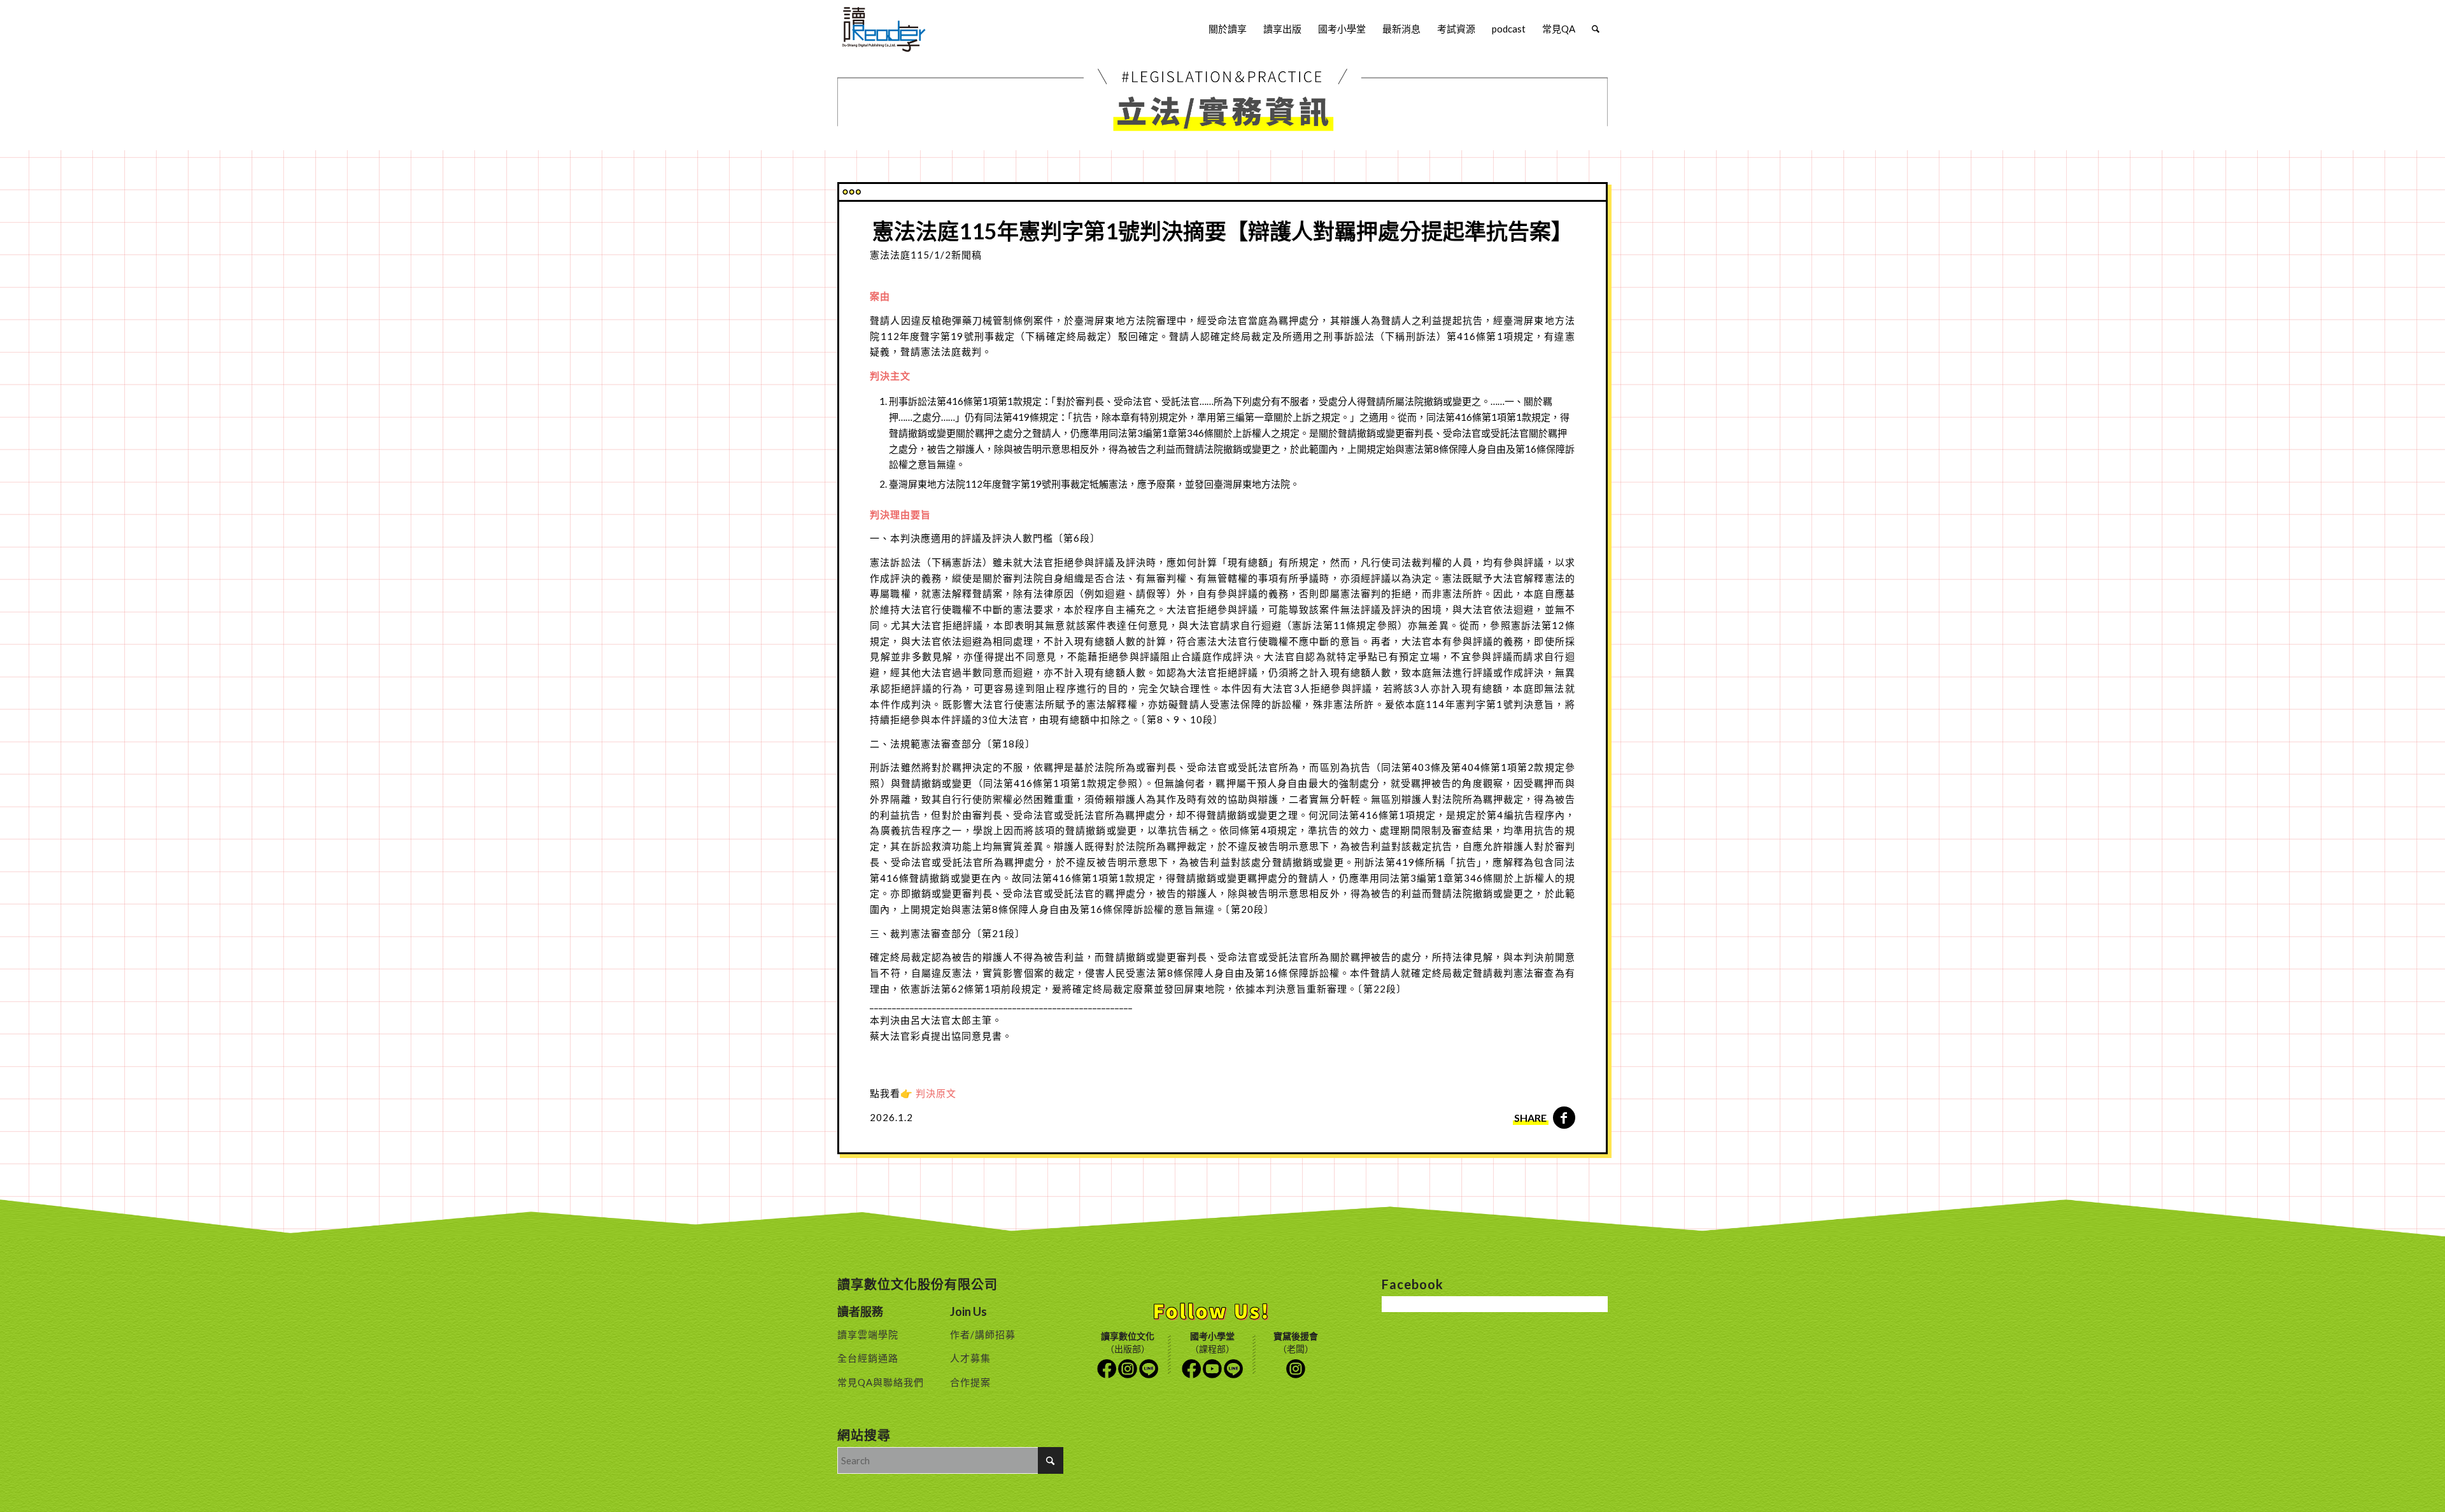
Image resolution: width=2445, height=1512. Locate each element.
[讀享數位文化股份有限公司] (884, 29)
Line (1149, 1369)
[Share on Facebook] (1564, 1118)
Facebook (1107, 1369)
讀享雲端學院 (868, 1334)
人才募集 (970, 1358)
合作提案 (970, 1382)
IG (1128, 1369)
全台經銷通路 (868, 1358)
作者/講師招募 (983, 1334)
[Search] (1596, 29)
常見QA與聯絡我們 (881, 1382)
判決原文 (936, 1093)
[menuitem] (1228, 29)
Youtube (1212, 1369)
